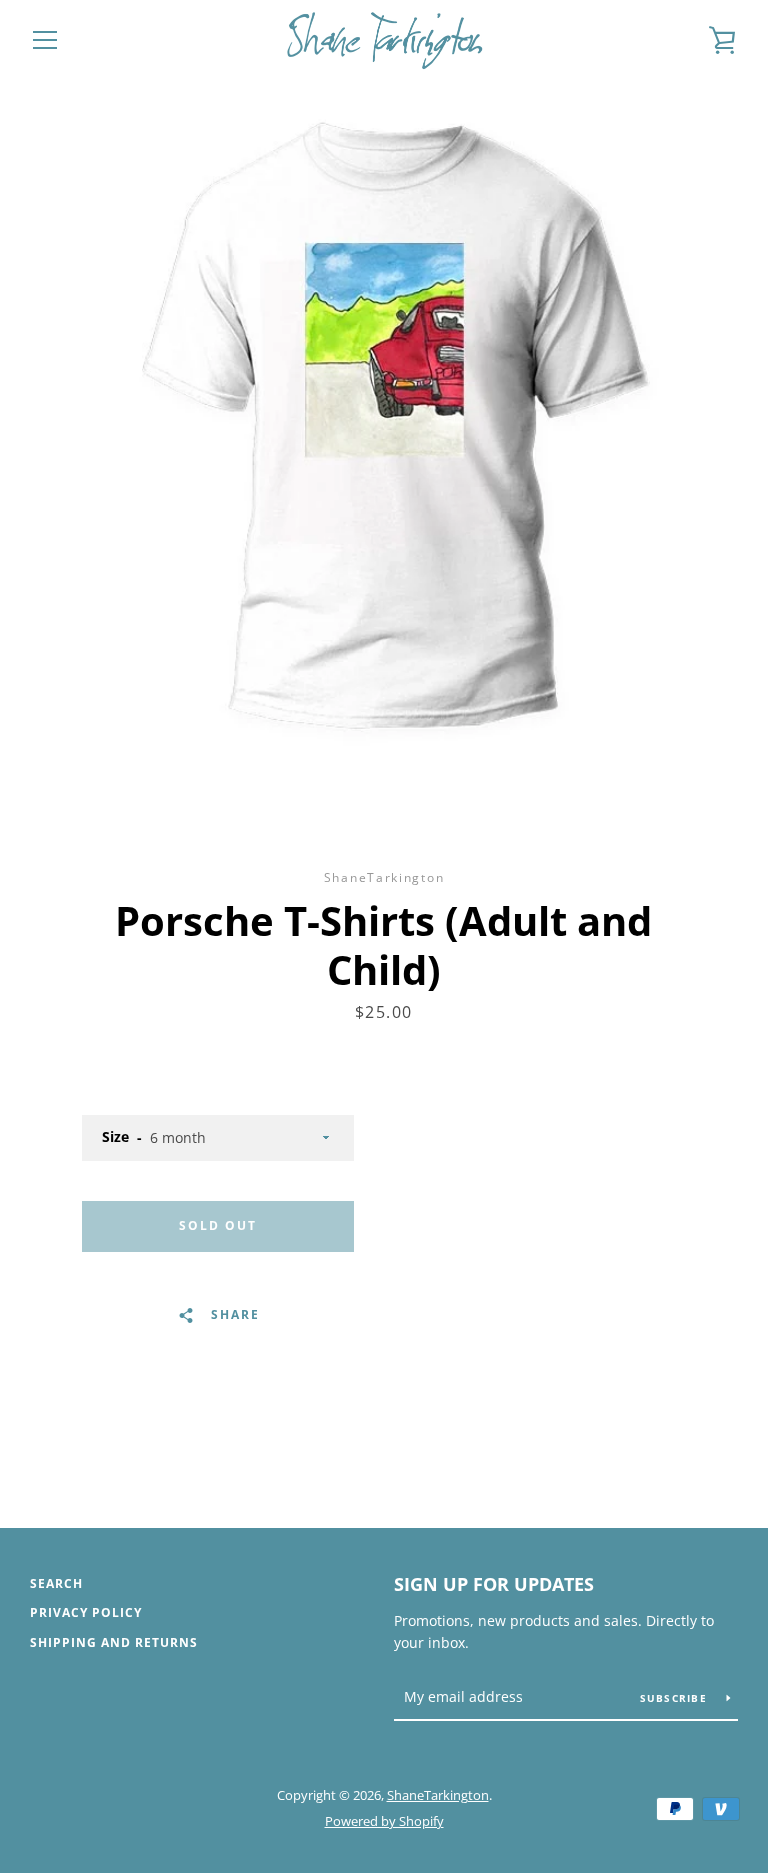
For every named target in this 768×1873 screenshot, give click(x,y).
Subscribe (676, 1698)
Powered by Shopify (384, 1821)
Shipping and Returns (114, 1642)
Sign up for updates (494, 1584)
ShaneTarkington (438, 1795)
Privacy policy (86, 1612)
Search (56, 1583)
